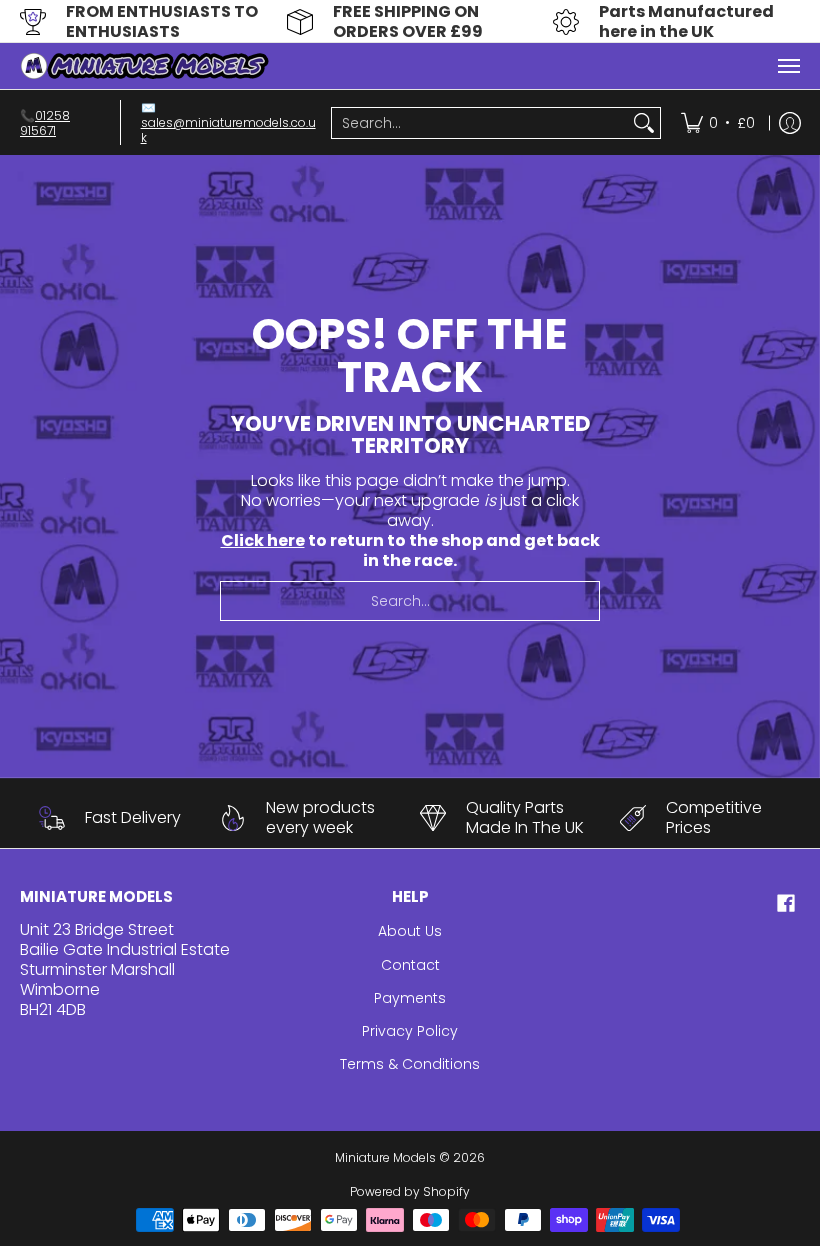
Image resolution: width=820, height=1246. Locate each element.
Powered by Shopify (410, 1191)
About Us (410, 931)
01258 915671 (45, 123)
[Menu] (788, 66)
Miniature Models (385, 1157)
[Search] (644, 123)
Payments (410, 998)
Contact (410, 965)
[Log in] (790, 122)
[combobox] (480, 123)
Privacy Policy (410, 1031)
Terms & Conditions (410, 1064)
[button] (786, 903)
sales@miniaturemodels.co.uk (228, 130)
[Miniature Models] (145, 66)
